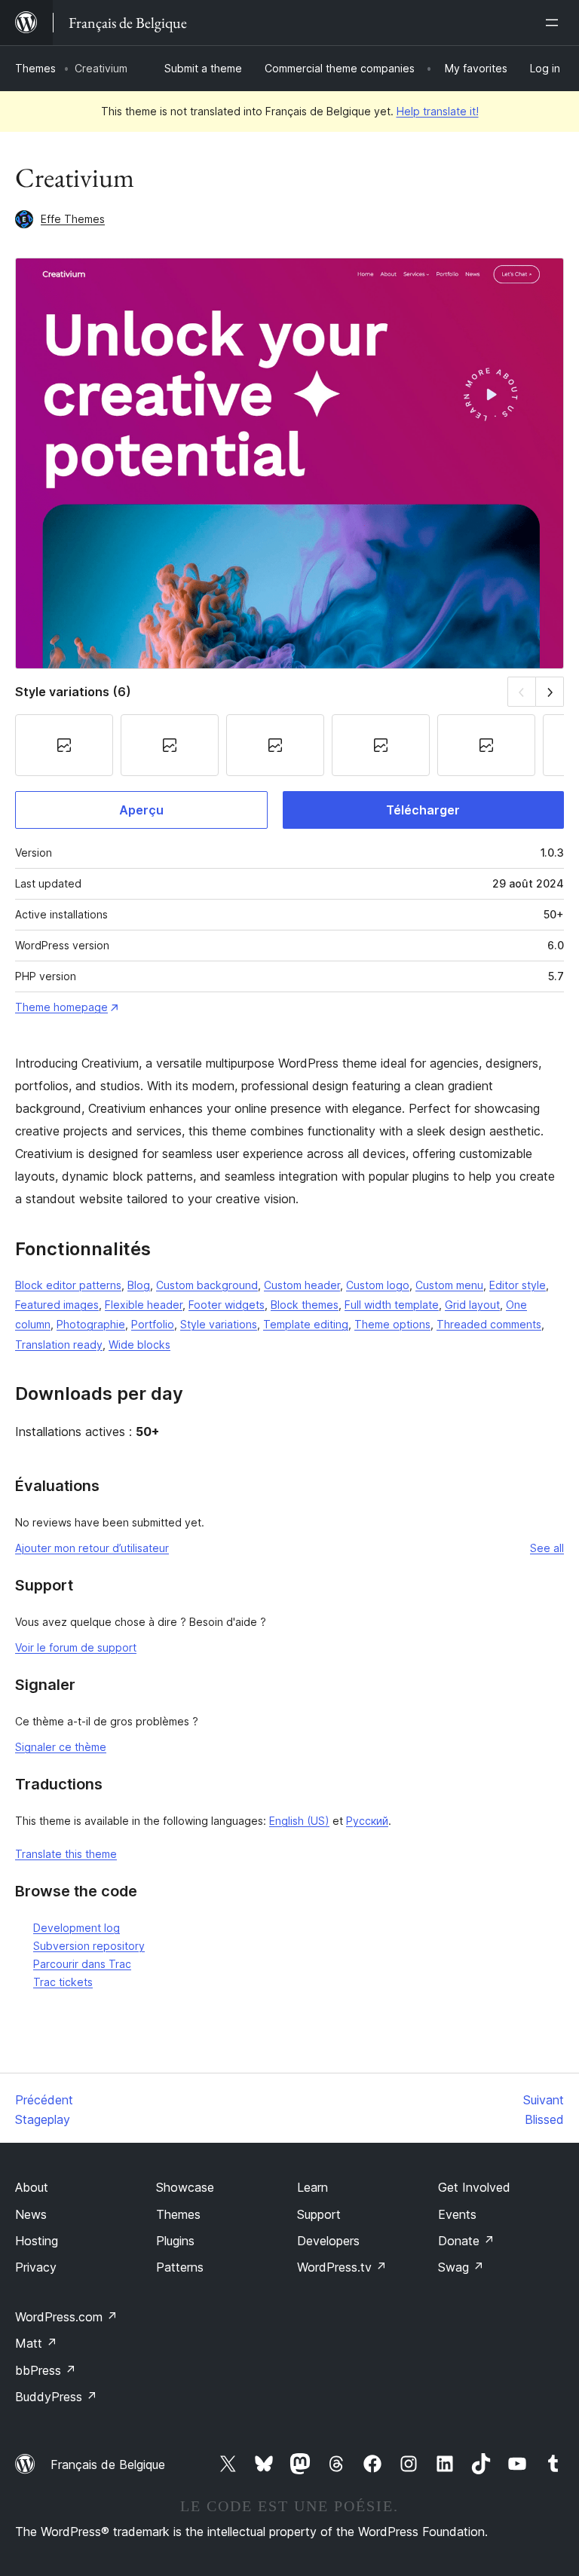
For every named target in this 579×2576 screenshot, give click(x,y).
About (32, 2187)
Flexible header (144, 1305)
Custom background (207, 1285)
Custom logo (378, 1285)
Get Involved (474, 2187)
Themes (35, 68)
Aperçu (141, 810)
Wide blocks (139, 1345)
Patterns (180, 2267)
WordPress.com (66, 2317)
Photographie (91, 1324)
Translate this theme (66, 1854)
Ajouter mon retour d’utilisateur (92, 1548)
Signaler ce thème (61, 1747)
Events (457, 2214)
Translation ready (59, 1345)
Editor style (518, 1285)
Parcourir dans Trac (82, 1964)
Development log (77, 1928)
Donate (466, 2241)
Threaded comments (489, 1324)
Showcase (185, 2187)
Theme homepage (61, 1007)
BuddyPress (56, 2397)
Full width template (392, 1305)
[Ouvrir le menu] (555, 23)
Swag (461, 2267)
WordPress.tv (342, 2267)
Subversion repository (89, 1946)
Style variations (219, 1324)
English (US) (299, 1821)
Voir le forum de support (76, 1647)
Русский (367, 1821)
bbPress (46, 2370)
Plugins (175, 2241)
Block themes (305, 1305)
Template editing (306, 1324)
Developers (328, 2241)
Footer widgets (227, 1305)
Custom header (302, 1285)
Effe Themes (73, 219)
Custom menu (449, 1285)
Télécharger (423, 810)
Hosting (37, 2241)
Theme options (392, 1324)
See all (547, 1548)
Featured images (57, 1305)
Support (319, 2214)
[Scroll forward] (550, 691)
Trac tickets (63, 1982)
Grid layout (472, 1305)
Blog (139, 1285)
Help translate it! (438, 111)
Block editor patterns (68, 1285)
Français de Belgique (108, 2464)
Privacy (36, 2267)
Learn (312, 2187)
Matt (36, 2343)
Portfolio (153, 1324)
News (31, 2214)
